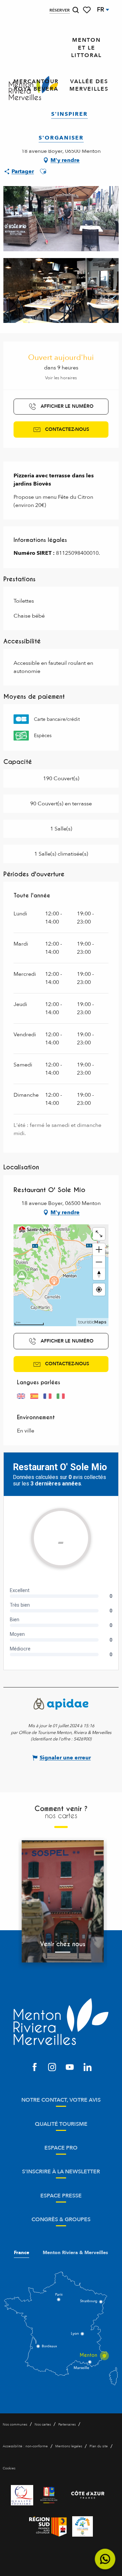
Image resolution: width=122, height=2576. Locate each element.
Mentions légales (69, 2446)
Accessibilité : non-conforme (25, 2446)
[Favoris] (87, 10)
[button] (76, 10)
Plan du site (99, 2446)
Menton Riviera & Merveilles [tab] (75, 2253)
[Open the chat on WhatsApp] (105, 2559)
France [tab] (22, 2253)
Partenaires (67, 2425)
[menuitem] (86, 48)
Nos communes (15, 2425)
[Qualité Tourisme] (22, 2495)
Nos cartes (43, 2425)
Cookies (9, 2468)
